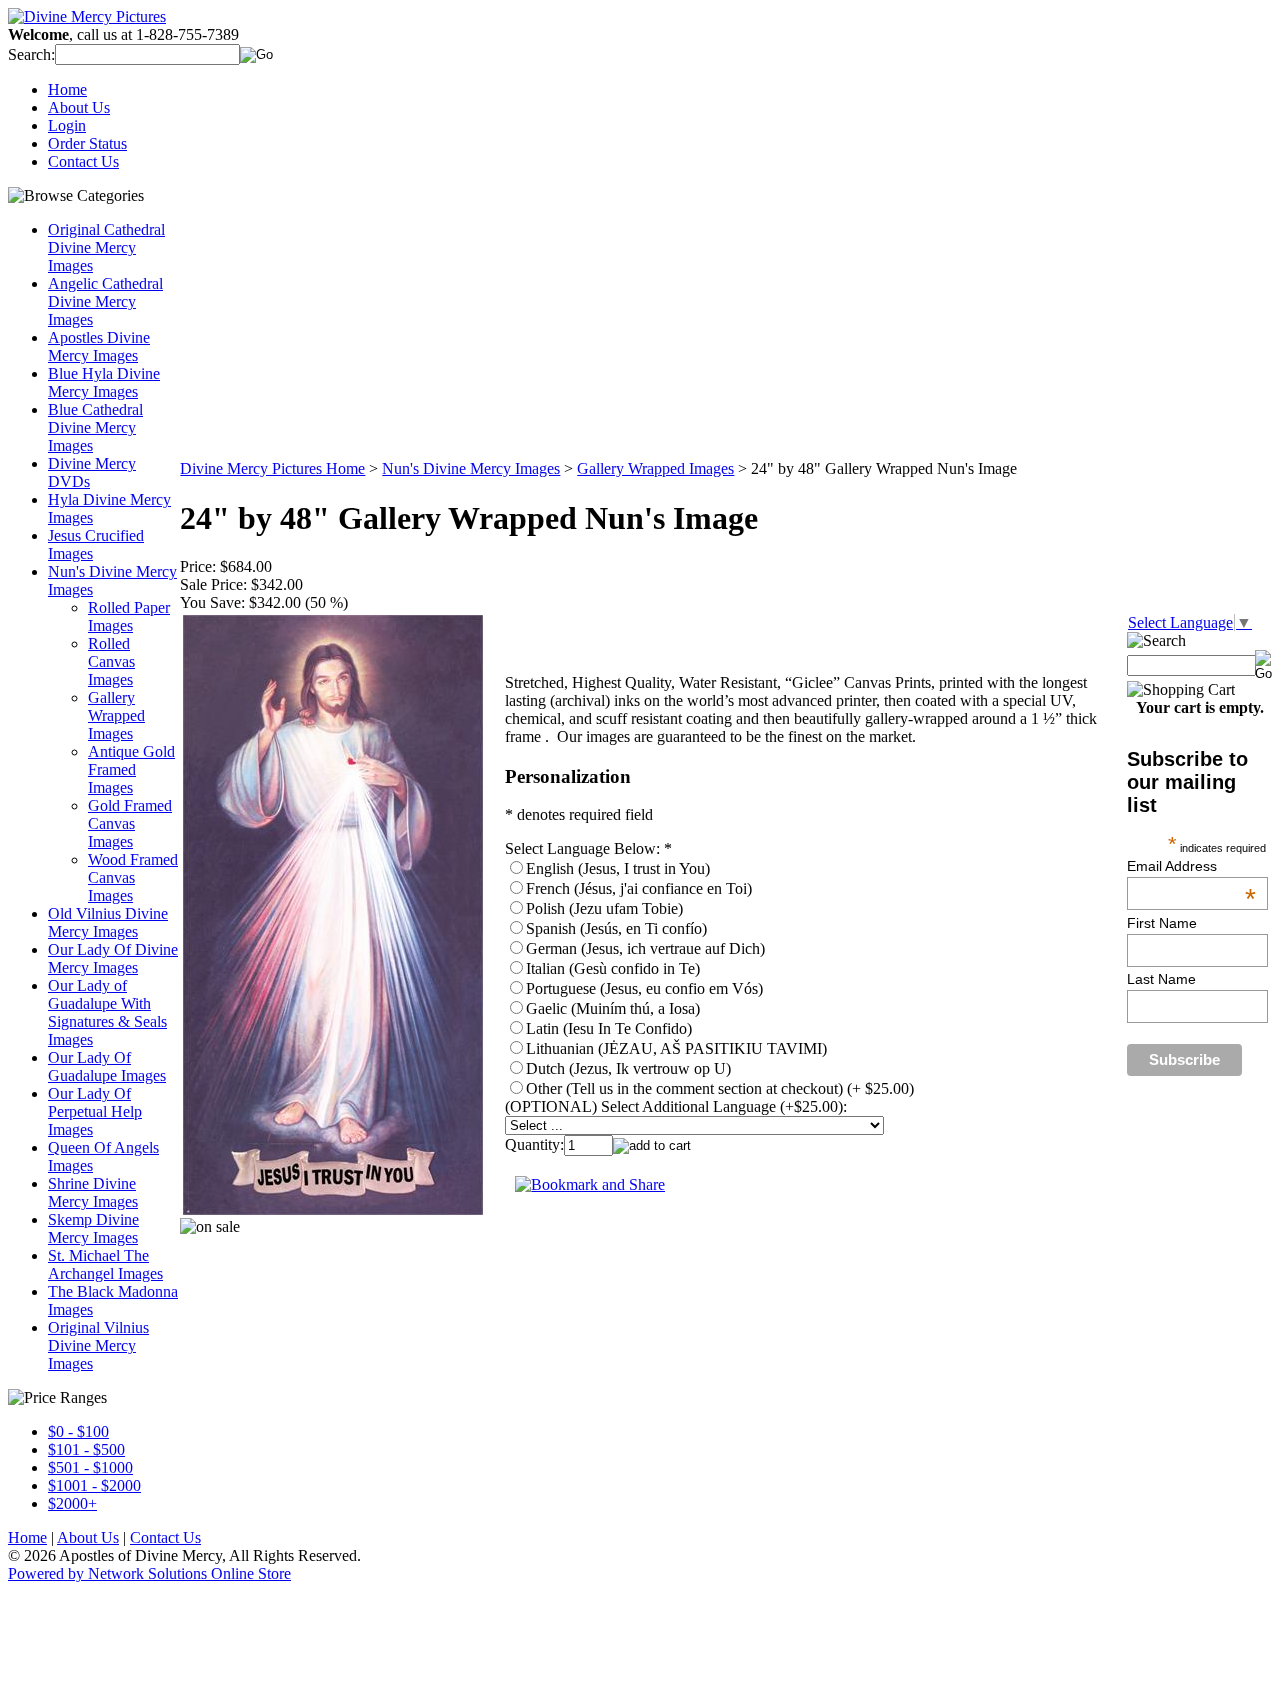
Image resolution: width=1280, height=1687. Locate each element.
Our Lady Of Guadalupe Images (107, 1066)
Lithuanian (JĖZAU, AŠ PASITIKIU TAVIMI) (676, 1048)
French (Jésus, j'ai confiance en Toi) (639, 888)
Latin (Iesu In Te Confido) (609, 1028)
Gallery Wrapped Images (116, 715)
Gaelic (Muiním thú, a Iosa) (613, 1008)
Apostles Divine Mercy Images (99, 346)
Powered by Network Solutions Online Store (149, 1573)
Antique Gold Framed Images (131, 769)
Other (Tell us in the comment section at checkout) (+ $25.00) (720, 1088)
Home (67, 89)
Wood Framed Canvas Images (133, 877)
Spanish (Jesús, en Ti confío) (616, 928)
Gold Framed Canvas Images (130, 823)
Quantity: (534, 1144)
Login (67, 125)
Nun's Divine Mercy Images (471, 468)
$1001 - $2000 (94, 1485)
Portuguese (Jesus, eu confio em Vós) (644, 988)
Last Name (1161, 979)
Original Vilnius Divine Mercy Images (98, 1345)
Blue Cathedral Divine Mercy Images (95, 427)
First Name (1162, 923)
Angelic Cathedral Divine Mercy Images (105, 301)
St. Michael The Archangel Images (105, 1264)
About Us (79, 107)
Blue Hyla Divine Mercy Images (104, 382)
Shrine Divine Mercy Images (93, 1192)
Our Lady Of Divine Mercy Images (113, 958)
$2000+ (72, 1503)
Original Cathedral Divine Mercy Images (106, 247)
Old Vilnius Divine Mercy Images (108, 922)
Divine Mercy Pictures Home (272, 468)
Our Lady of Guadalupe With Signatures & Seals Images (107, 1012)
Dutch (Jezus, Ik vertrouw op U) (628, 1068)
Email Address (1191, 866)
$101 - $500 (86, 1449)
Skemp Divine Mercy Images (93, 1228)
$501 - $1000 (90, 1467)
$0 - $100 (78, 1431)
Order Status (87, 143)
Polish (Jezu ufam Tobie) (604, 908)
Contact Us (83, 161)
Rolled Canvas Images (111, 661)
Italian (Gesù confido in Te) (613, 968)
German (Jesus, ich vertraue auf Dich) (645, 948)
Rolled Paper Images (129, 616)
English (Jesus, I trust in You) (618, 868)
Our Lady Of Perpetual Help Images (95, 1111)
